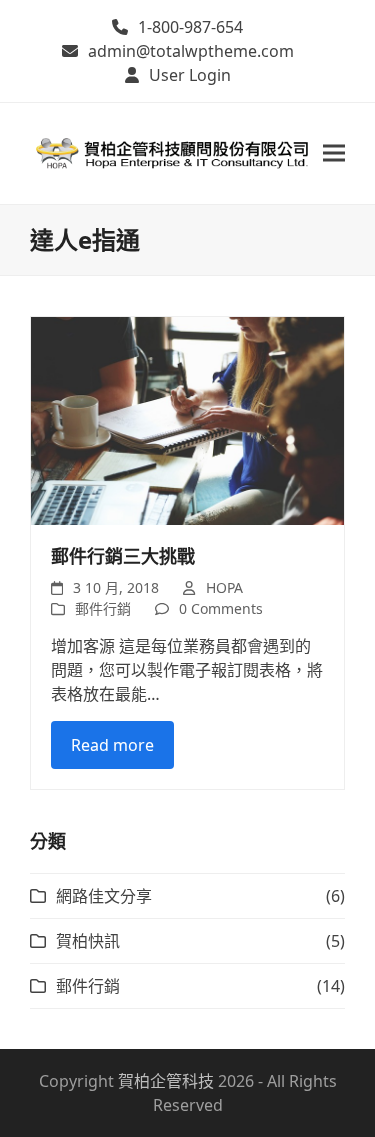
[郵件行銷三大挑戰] (187, 419)
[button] (334, 153)
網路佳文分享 (104, 896)
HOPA (224, 587)
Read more (112, 745)
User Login (190, 75)
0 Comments (221, 608)
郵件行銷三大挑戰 (123, 556)
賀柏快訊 (88, 941)
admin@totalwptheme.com (191, 51)
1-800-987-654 (190, 27)
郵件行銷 (103, 608)
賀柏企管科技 (166, 1081)
